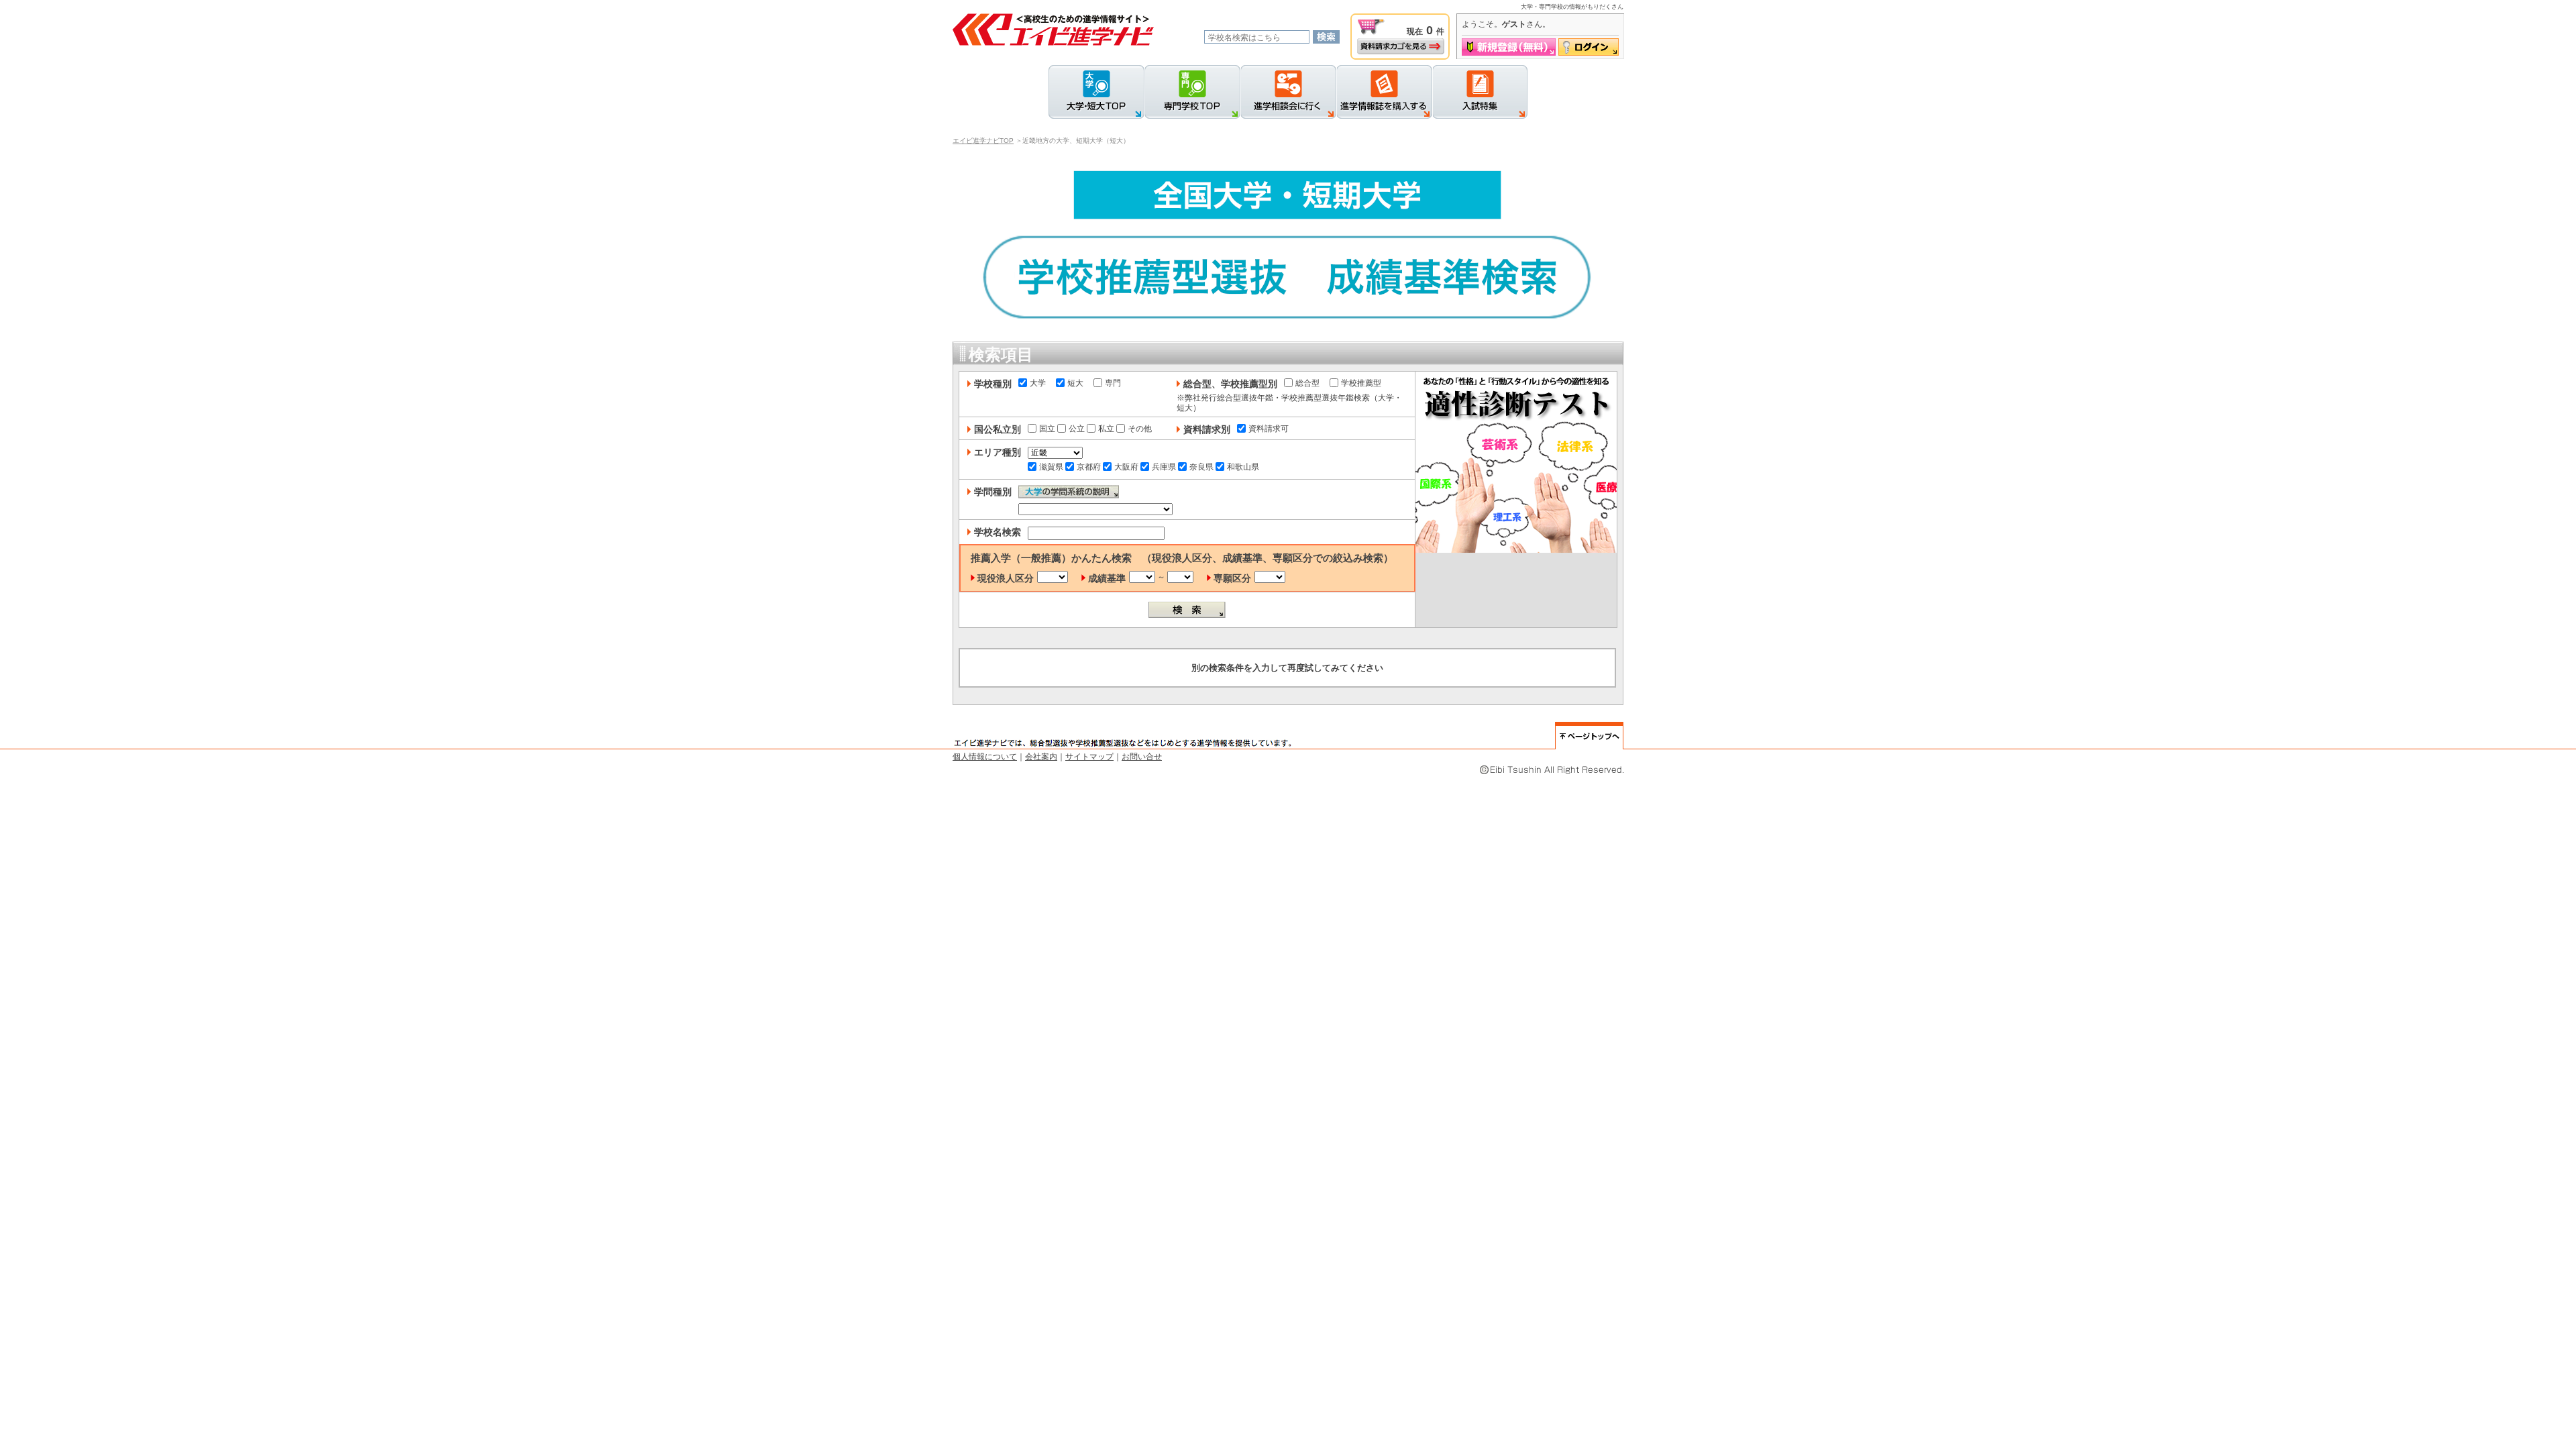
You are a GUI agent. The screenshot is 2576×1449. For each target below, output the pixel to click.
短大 (1075, 383)
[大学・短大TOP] (1096, 92)
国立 (1047, 429)
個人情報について (985, 757)
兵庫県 (1164, 467)
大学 (1038, 383)
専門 (1113, 383)
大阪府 (1126, 467)
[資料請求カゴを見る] (1401, 46)
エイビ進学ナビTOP (983, 141)
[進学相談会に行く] (1288, 92)
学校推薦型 (1361, 383)
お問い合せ (1142, 757)
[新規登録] (1509, 47)
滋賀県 (1051, 467)
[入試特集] (1480, 92)
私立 (1106, 429)
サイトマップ (1089, 757)
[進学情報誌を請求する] (1384, 92)
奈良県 (1201, 467)
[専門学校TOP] (1192, 92)
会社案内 (1041, 757)
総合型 (1307, 383)
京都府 (1089, 467)
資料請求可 (1269, 429)
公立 (1077, 429)
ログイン (1589, 47)
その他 (1140, 429)
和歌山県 (1243, 467)
